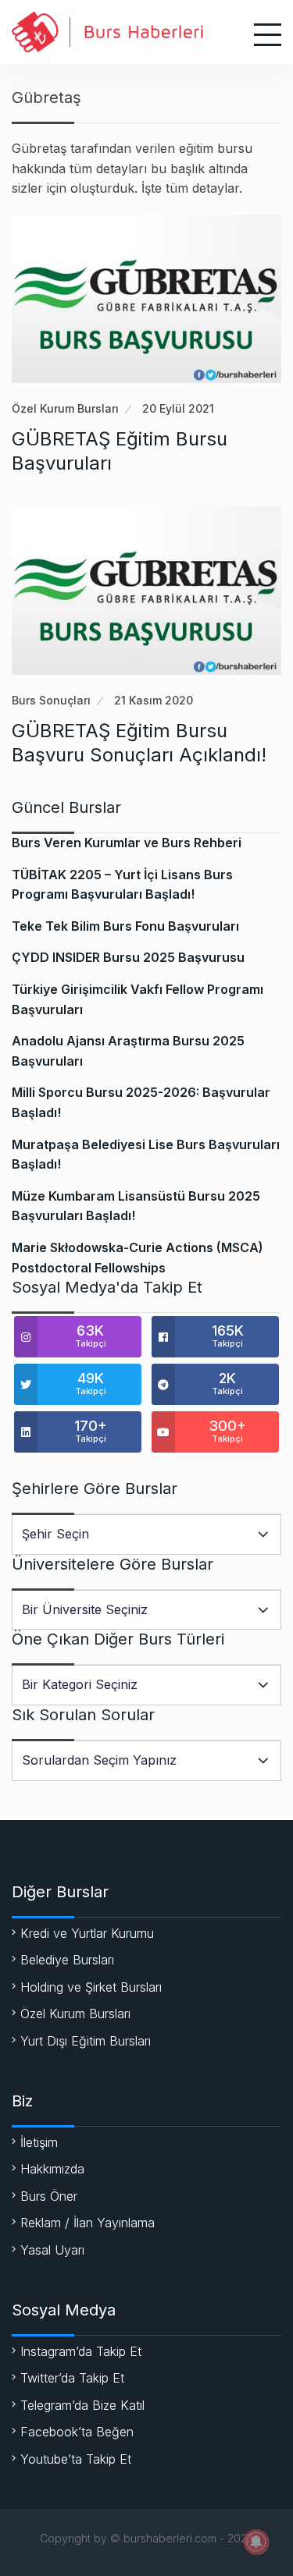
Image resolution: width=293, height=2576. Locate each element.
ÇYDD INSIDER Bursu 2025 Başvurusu (128, 957)
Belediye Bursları (67, 1960)
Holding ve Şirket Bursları (91, 1987)
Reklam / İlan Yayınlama (88, 2223)
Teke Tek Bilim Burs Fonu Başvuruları (125, 926)
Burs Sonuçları (51, 700)
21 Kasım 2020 (154, 700)
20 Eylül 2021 (178, 408)
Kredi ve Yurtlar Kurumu (87, 1933)
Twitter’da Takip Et (72, 2378)
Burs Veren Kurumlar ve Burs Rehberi (127, 843)
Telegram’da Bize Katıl (82, 2405)
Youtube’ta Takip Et (76, 2459)
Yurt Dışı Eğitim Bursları (86, 2041)
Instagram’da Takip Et (81, 2351)
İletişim (39, 2142)
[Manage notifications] (256, 2542)
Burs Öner (49, 2196)
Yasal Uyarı (52, 2250)
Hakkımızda (52, 2169)
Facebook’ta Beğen (77, 2432)
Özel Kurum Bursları (65, 408)
